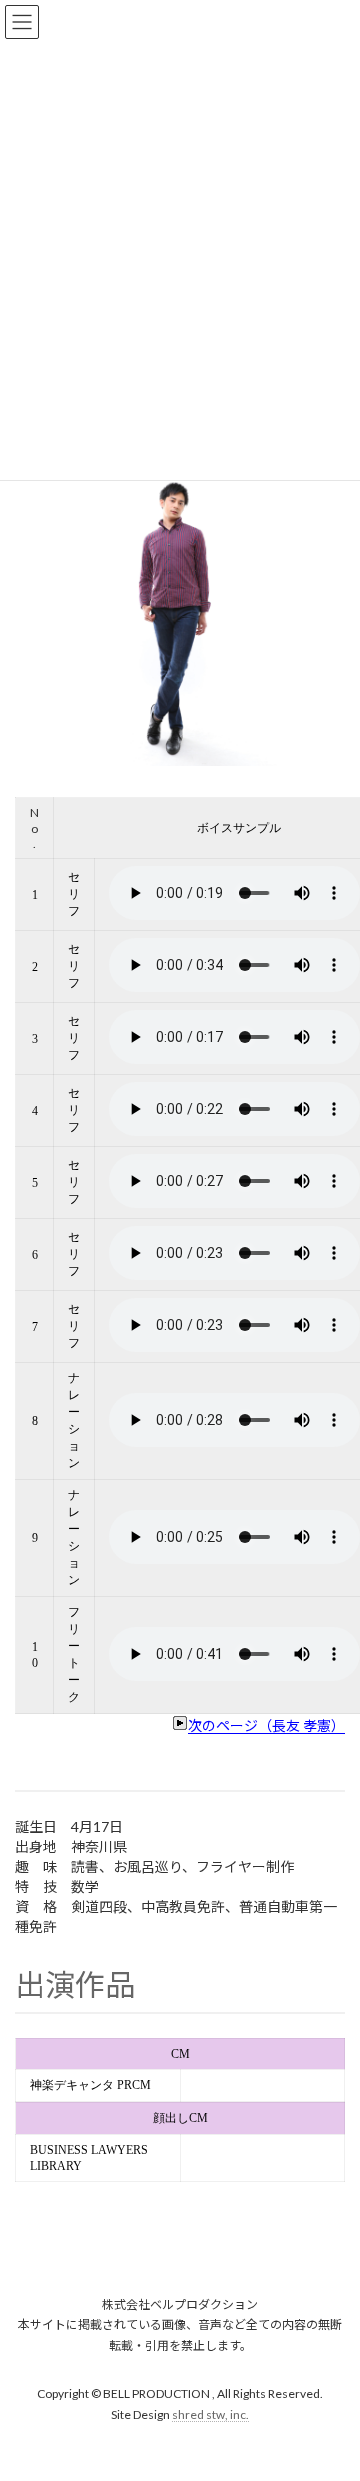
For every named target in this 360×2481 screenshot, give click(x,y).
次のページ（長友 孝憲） (266, 1725)
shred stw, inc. (210, 2414)
